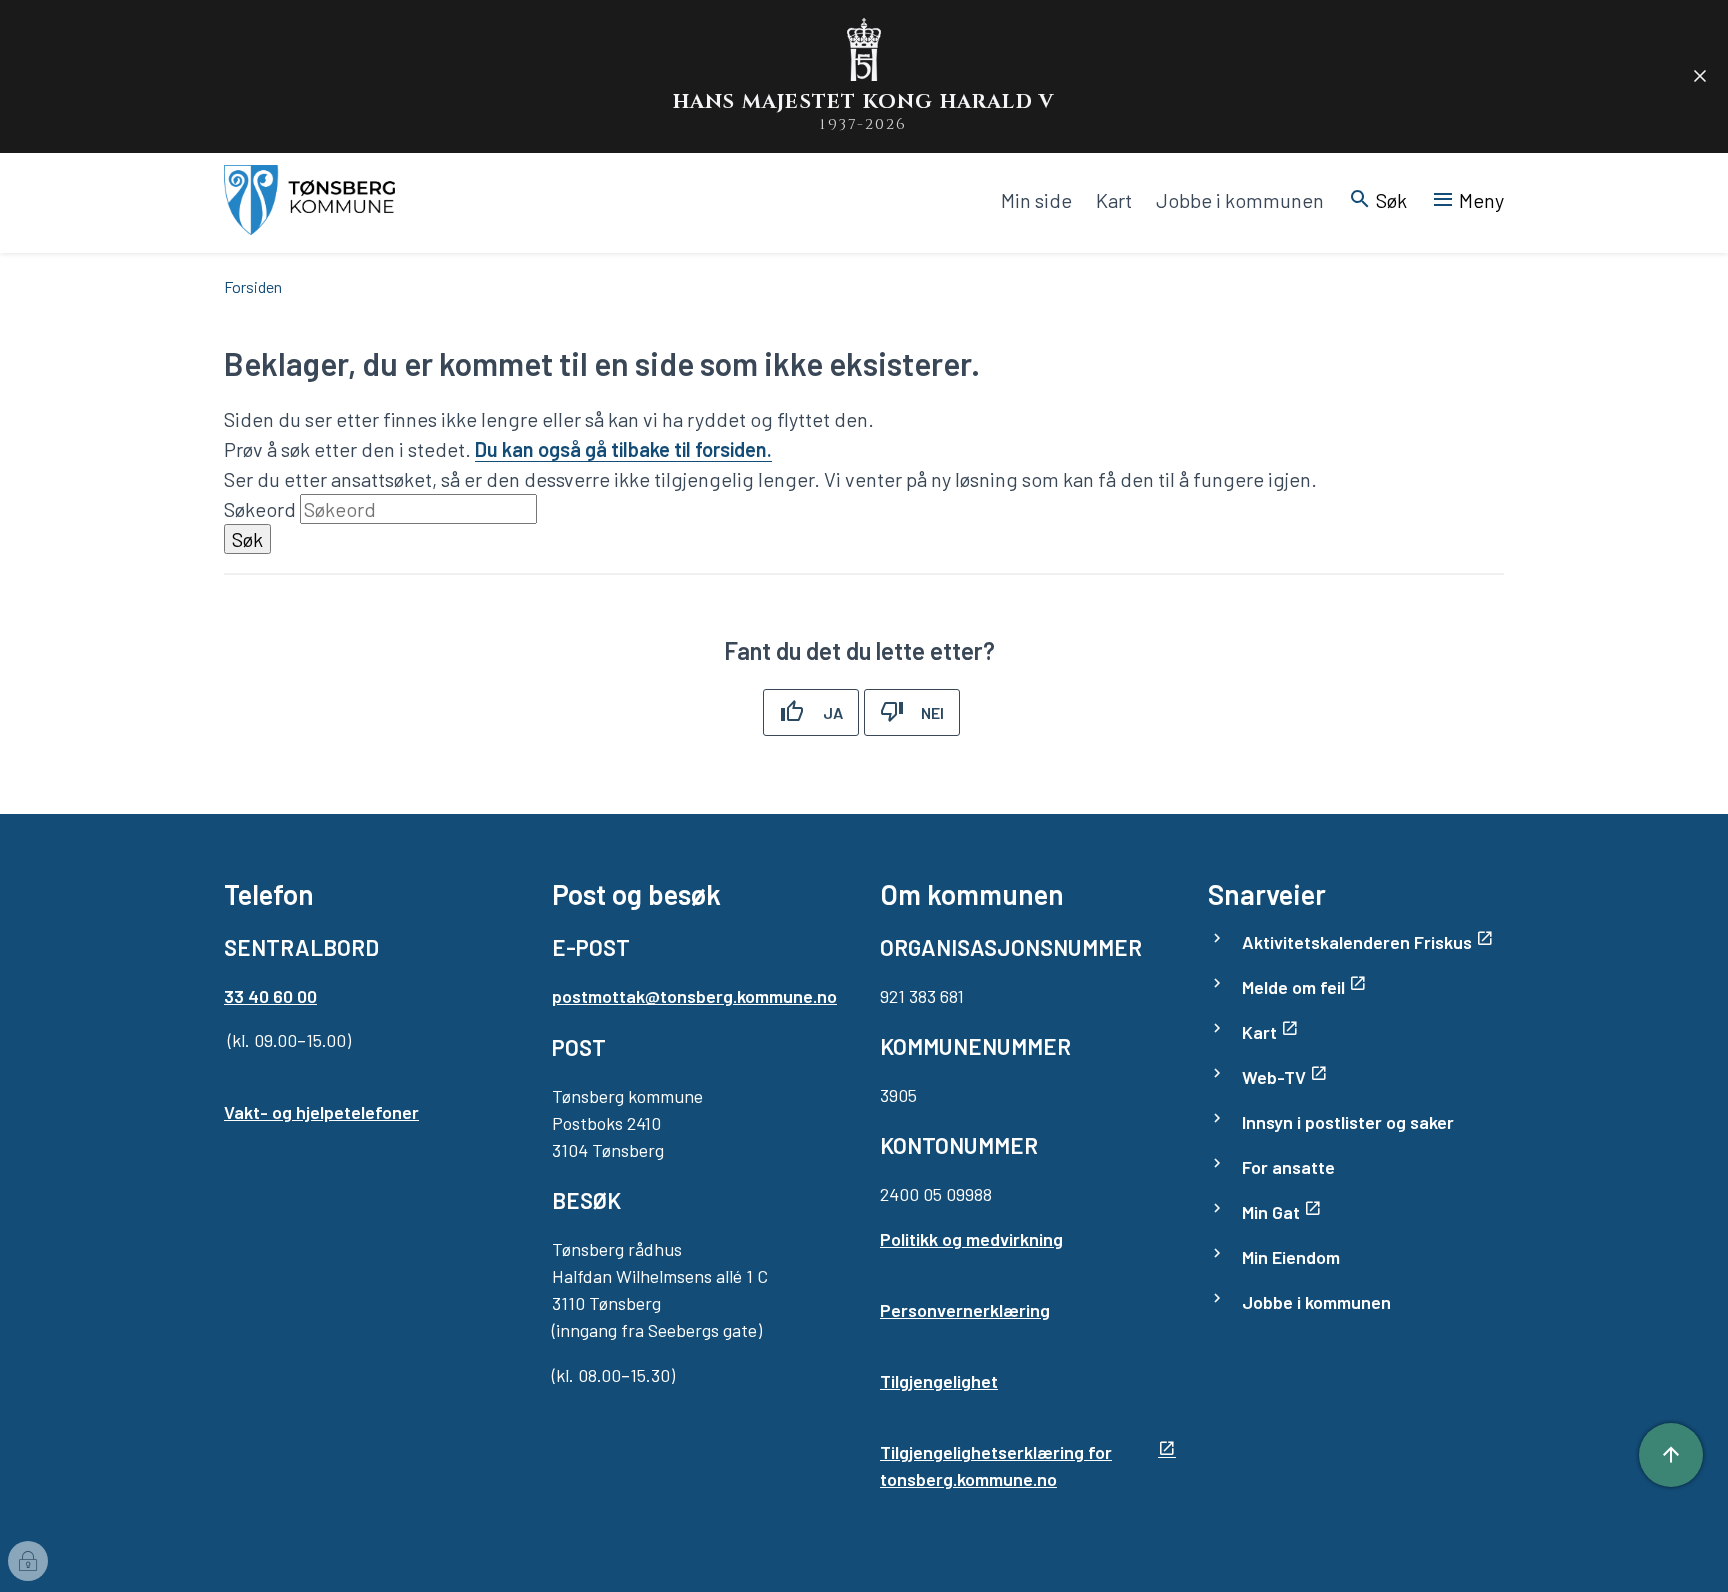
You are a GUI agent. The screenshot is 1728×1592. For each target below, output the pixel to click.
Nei (932, 712)
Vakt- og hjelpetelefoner (321, 1112)
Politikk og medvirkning (971, 1239)
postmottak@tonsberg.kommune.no (694, 996)
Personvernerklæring (965, 1310)
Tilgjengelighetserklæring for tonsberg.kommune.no (996, 1465)
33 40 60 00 (270, 996)
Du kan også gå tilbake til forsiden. (623, 449)
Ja (833, 712)
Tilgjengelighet (939, 1381)
